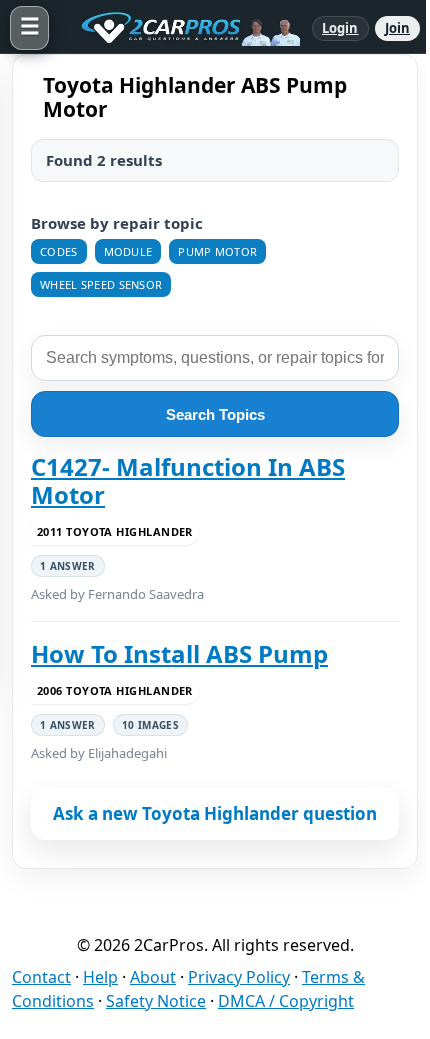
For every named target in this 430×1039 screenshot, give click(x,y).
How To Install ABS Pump (179, 654)
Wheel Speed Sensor (101, 284)
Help (100, 977)
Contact (41, 977)
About (153, 977)
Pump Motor (217, 251)
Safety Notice (156, 1001)
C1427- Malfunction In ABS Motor (188, 481)
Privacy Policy (239, 977)
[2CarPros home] (180, 28)
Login (340, 28)
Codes (59, 251)
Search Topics (215, 414)
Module (128, 251)
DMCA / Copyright (286, 1001)
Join (397, 28)
